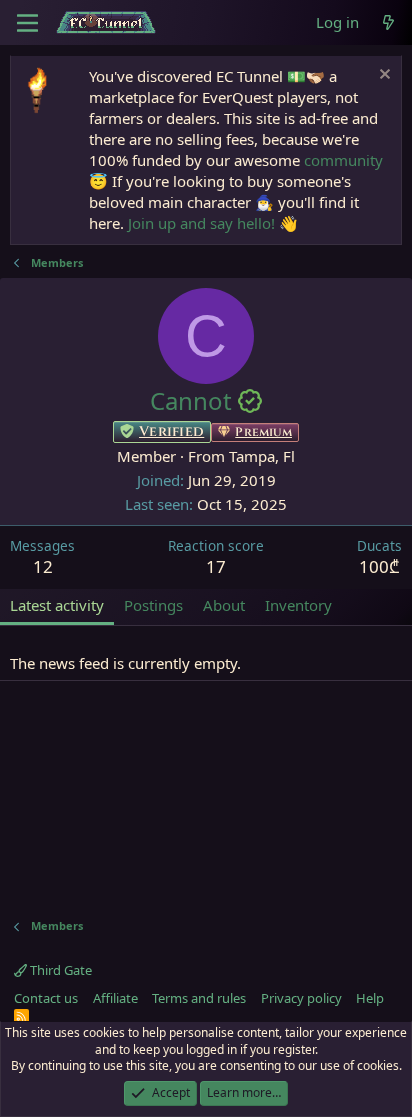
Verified (171, 431)
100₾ (379, 566)
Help (370, 998)
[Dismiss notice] (382, 76)
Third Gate (59, 970)
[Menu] (27, 23)
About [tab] (224, 605)
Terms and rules (199, 998)
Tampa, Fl (262, 456)
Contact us (46, 998)
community (343, 160)
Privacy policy (301, 998)
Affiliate (115, 998)
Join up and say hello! (201, 223)
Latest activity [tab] (57, 605)
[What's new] (388, 22)
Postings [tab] (153, 605)
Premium (263, 432)
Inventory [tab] (298, 605)
